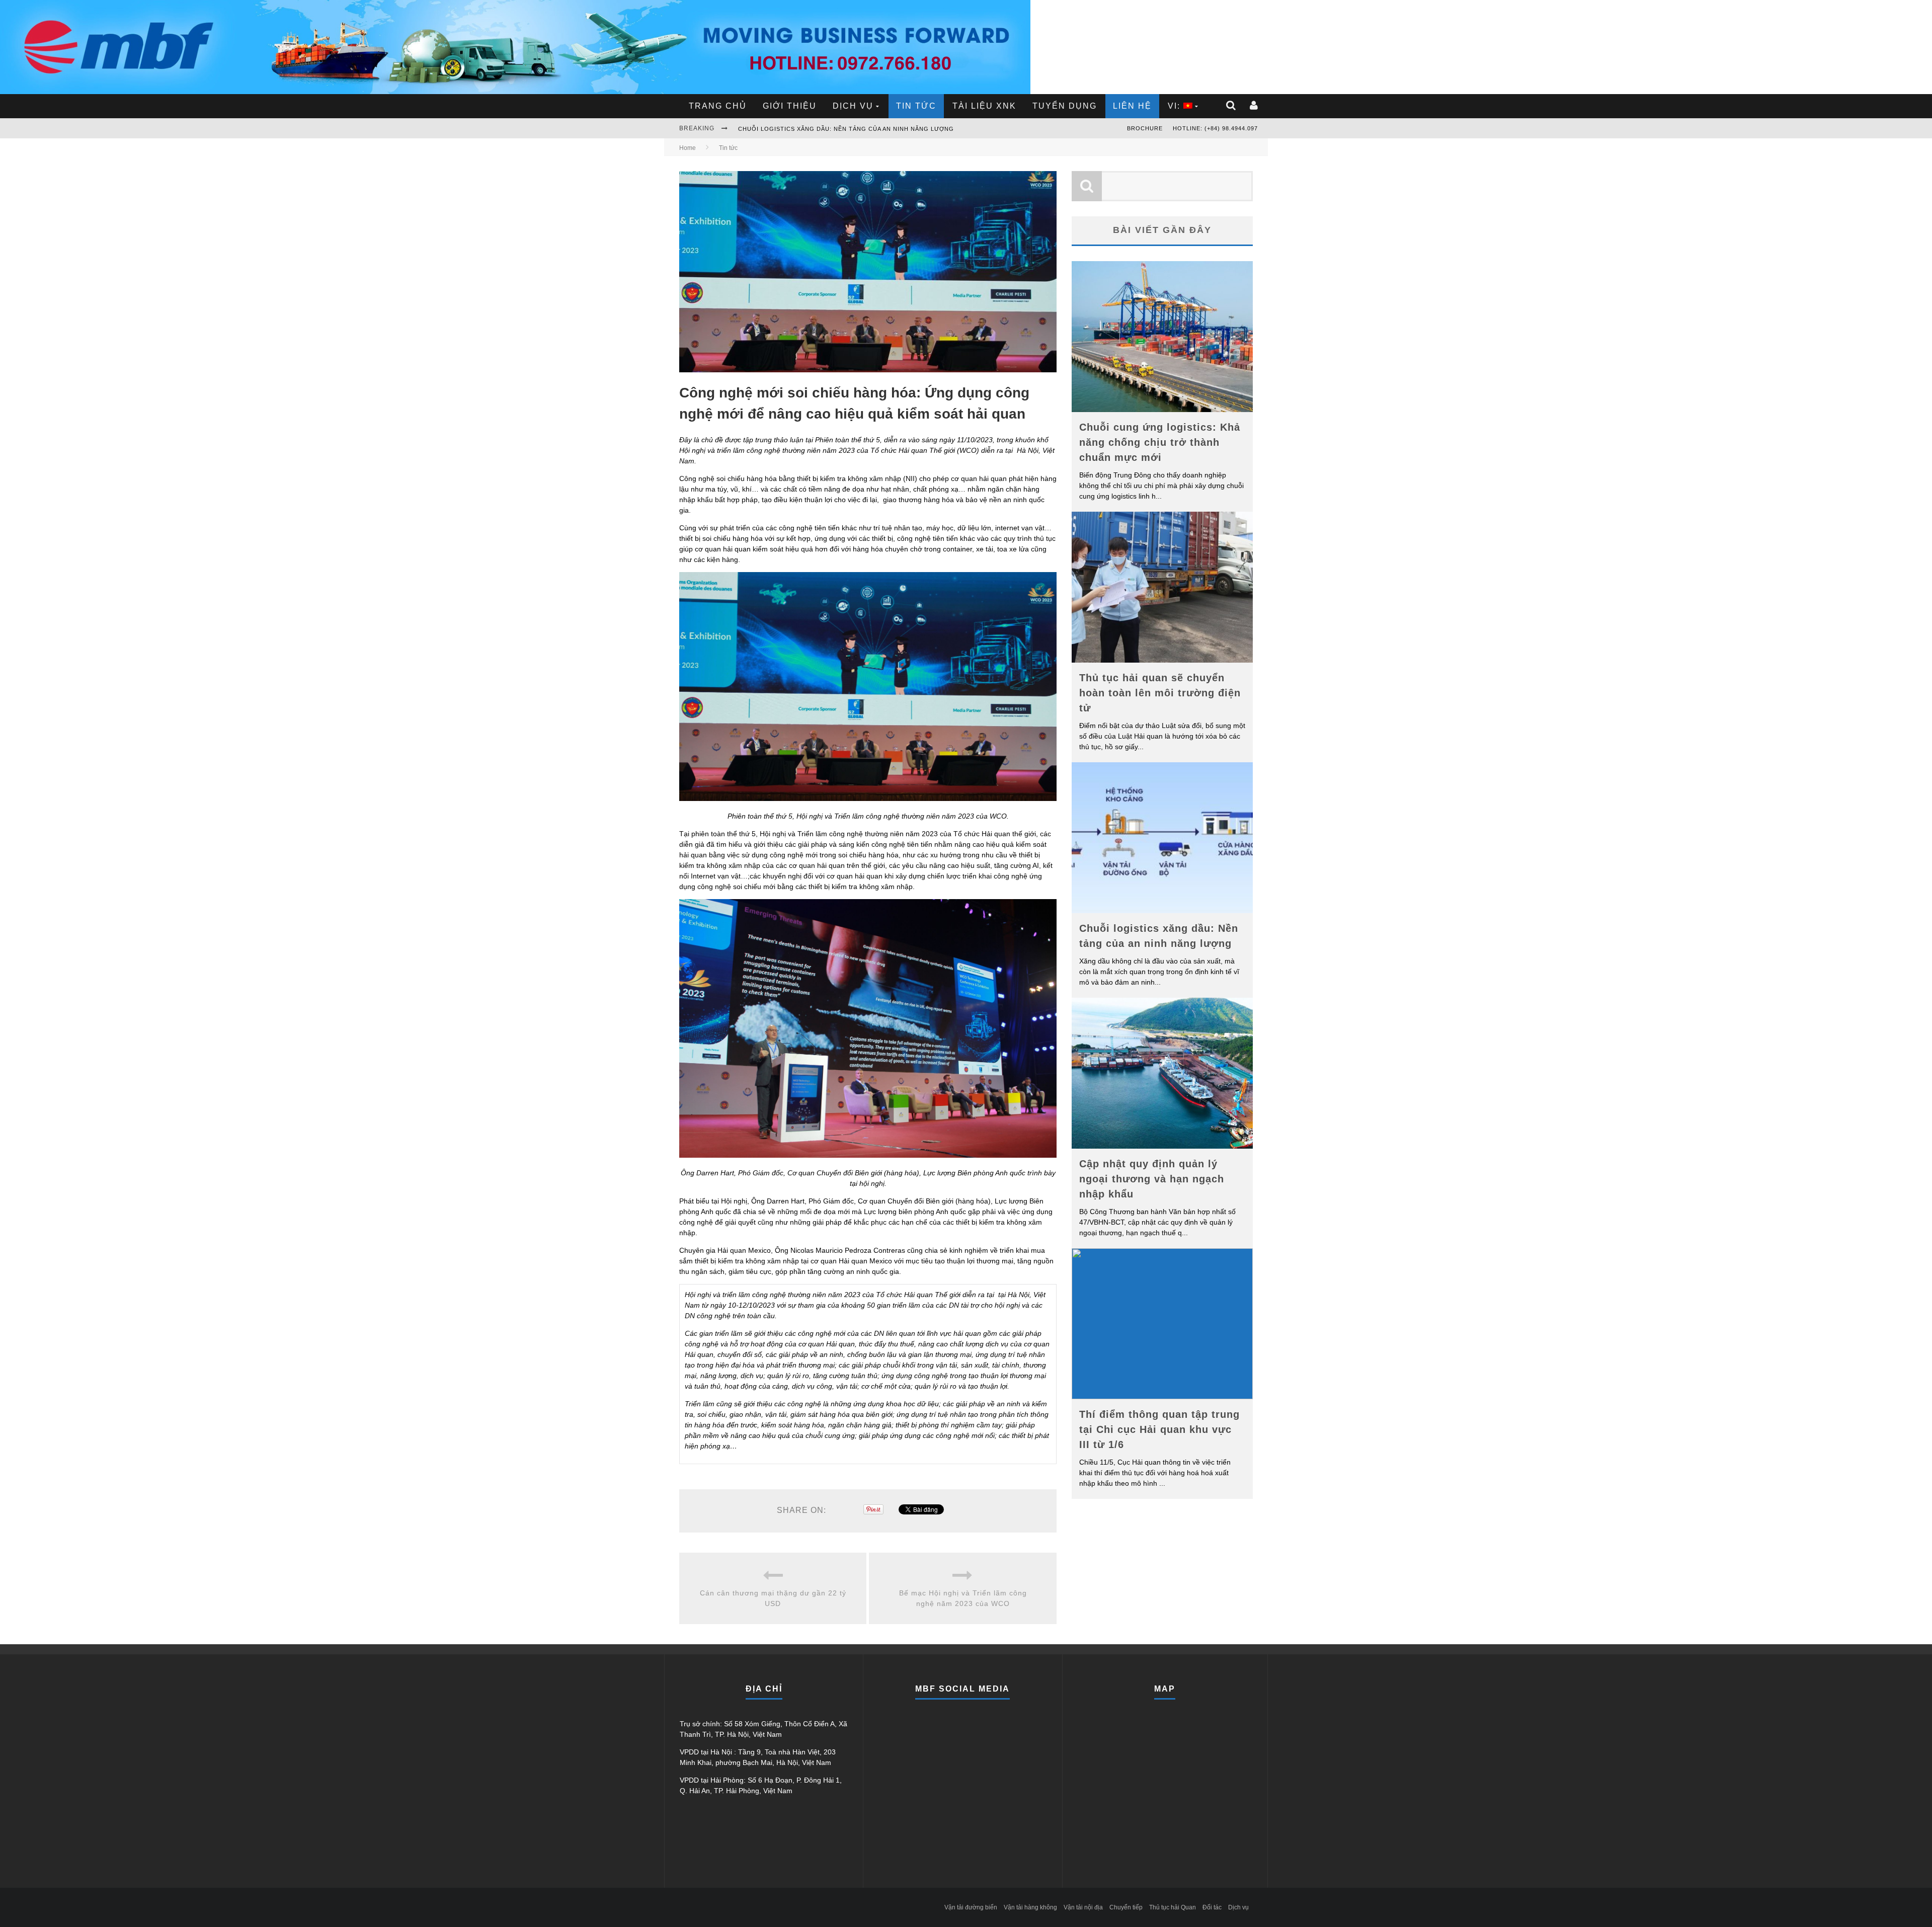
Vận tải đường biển (971, 1907)
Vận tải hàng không (1030, 1907)
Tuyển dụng (1065, 106)
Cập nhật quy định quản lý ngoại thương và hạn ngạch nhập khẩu (856, 129)
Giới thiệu (790, 106)
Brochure (1145, 128)
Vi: (1176, 106)
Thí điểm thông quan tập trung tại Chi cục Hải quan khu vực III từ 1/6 (1159, 1429)
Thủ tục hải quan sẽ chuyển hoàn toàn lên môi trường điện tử (1160, 693)
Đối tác (1212, 1907)
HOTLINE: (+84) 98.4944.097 (1215, 128)
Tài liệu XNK (984, 106)
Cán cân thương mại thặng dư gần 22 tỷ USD (773, 1598)
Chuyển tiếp (1126, 1907)
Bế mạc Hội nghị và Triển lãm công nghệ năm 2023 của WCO (963, 1598)
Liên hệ (1132, 106)
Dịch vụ (853, 106)
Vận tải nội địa (1083, 1907)
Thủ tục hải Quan (1173, 1907)
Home (688, 148)
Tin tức (916, 106)
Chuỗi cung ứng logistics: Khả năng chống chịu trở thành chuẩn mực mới (1160, 442)
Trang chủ (718, 106)
